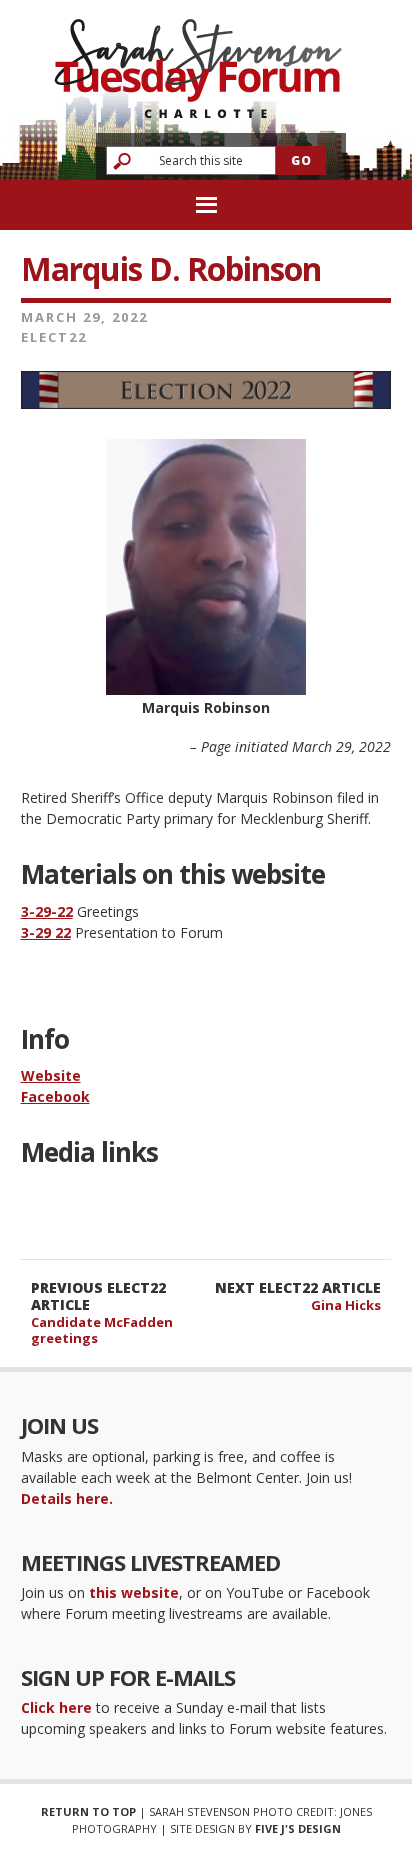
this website (134, 1592)
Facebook (55, 1096)
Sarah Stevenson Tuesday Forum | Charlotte (198, 59)
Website (51, 1075)
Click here (56, 1707)
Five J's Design (298, 1828)
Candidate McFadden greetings (102, 1330)
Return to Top (88, 1811)
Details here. (67, 1498)
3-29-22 (47, 911)
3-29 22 (46, 932)
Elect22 (54, 337)
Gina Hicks (346, 1305)
